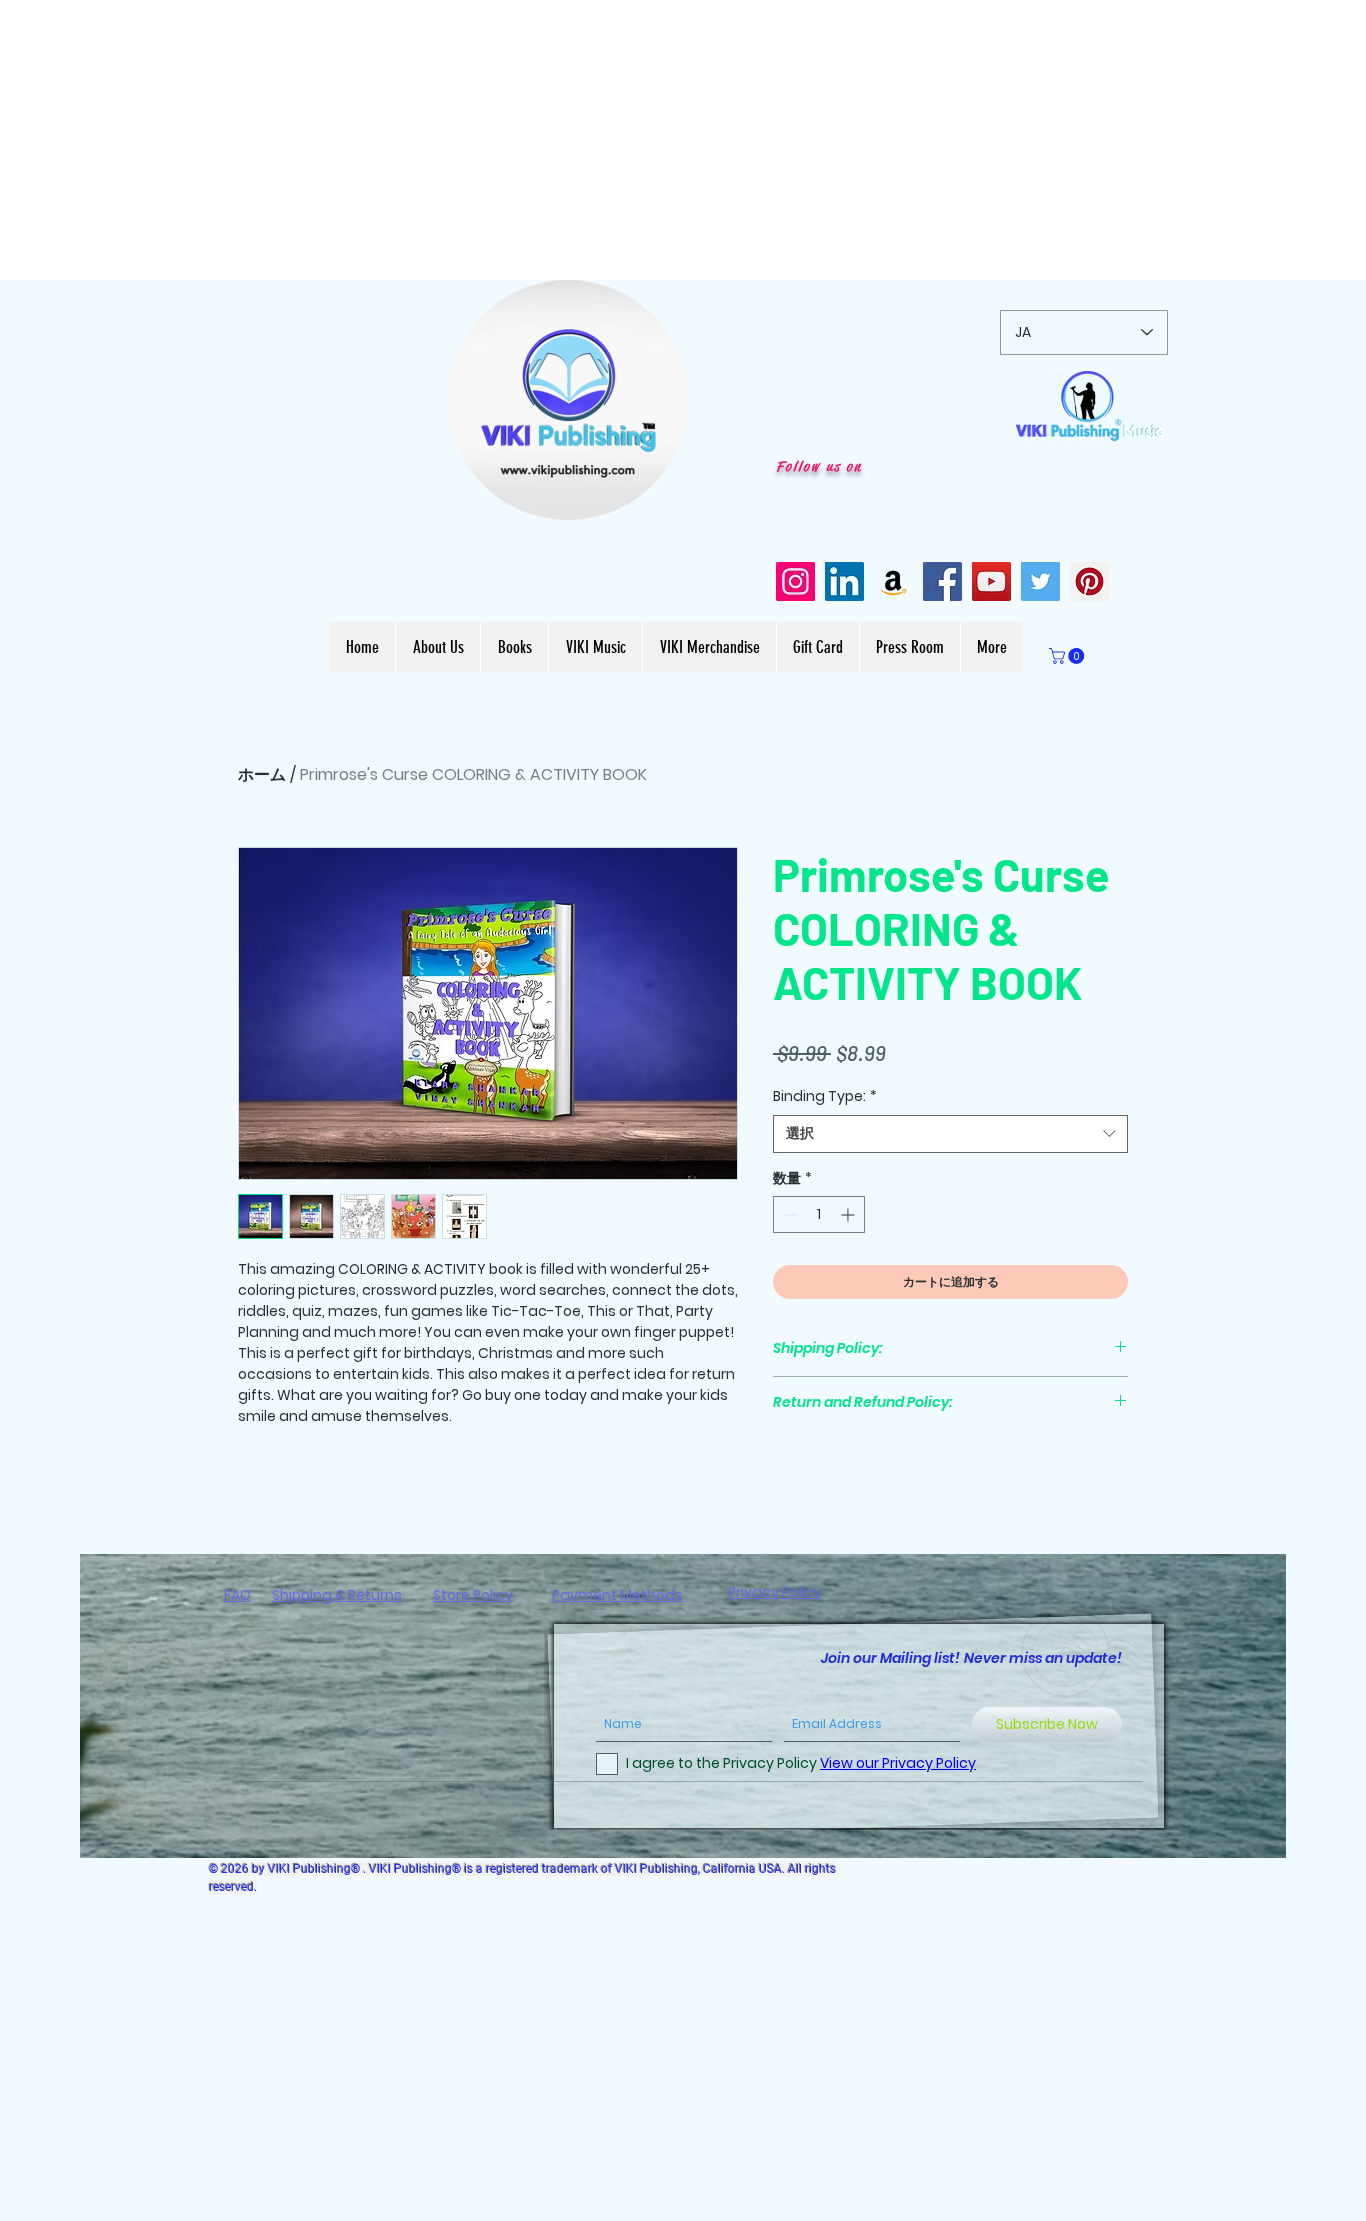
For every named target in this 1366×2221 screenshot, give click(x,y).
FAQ (237, 1595)
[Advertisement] (600, 140)
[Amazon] (893, 581)
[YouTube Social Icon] (991, 581)
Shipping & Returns (337, 1595)
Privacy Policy (775, 1592)
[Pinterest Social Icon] (1089, 581)
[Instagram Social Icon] (795, 581)
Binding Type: (825, 1096)
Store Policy (473, 1595)
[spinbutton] (819, 1214)
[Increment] (849, 1214)
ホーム (262, 774)
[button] (662, 498)
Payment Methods (617, 1595)
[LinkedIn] (844, 581)
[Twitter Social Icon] (1040, 581)
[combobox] (950, 1134)
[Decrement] (788, 1214)
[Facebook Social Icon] (942, 581)
